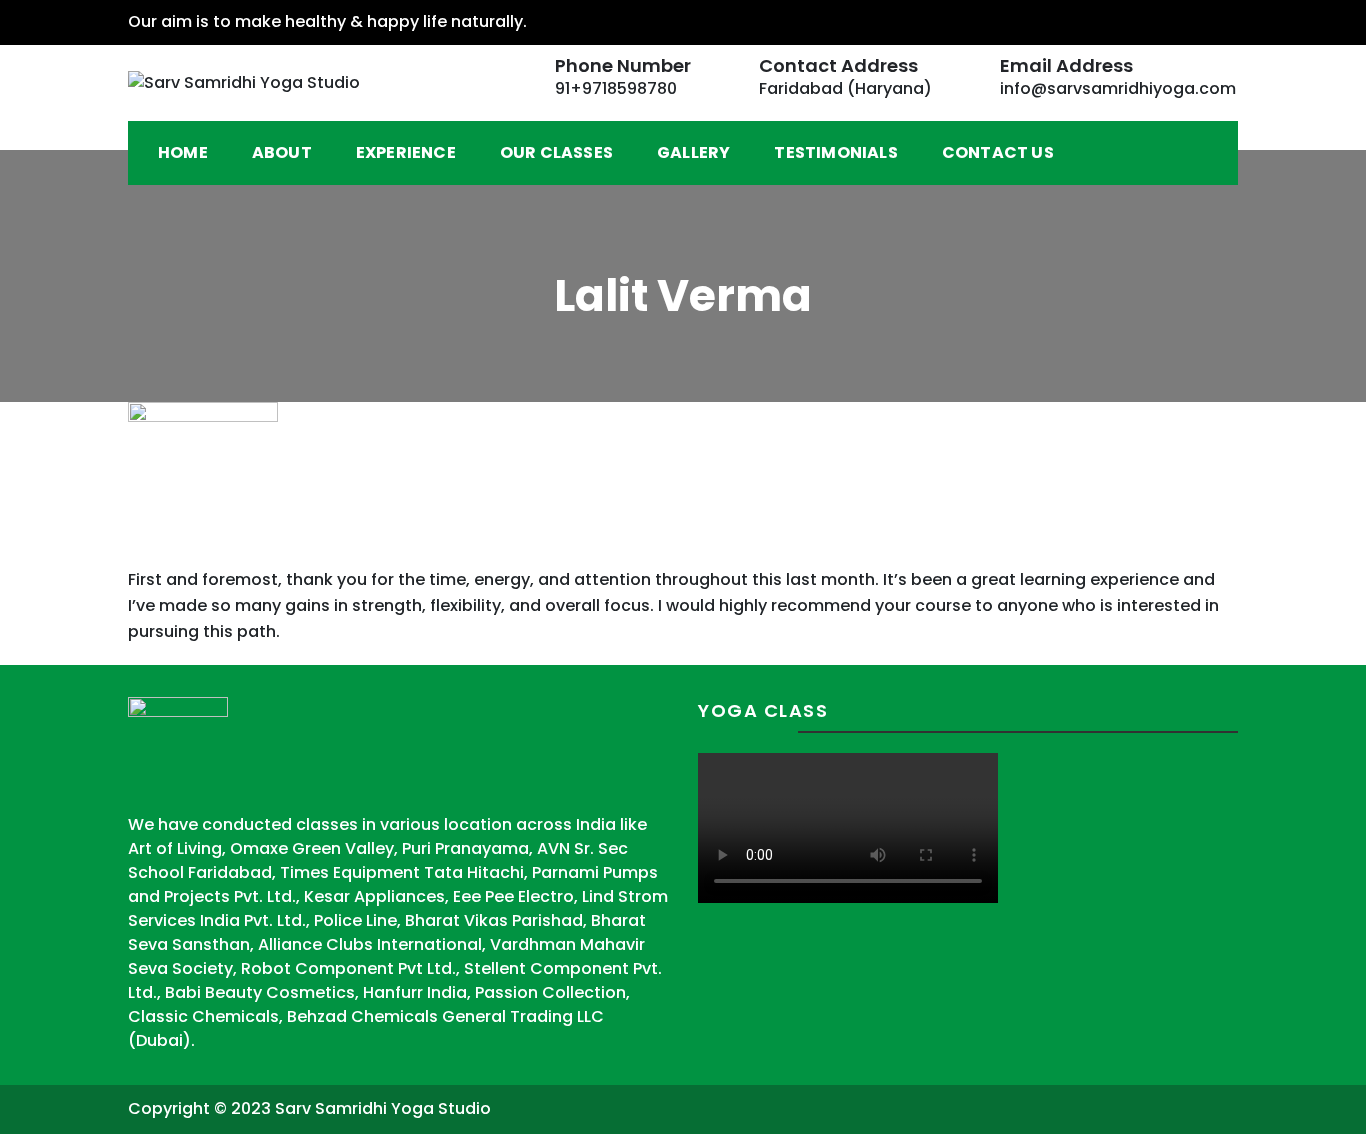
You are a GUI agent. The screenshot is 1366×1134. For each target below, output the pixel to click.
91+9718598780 (616, 88)
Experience (406, 152)
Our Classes (556, 152)
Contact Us (998, 152)
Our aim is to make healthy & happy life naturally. (327, 21)
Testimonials (835, 152)
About (282, 152)
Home (183, 152)
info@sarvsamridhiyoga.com (1118, 88)
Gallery (693, 152)
